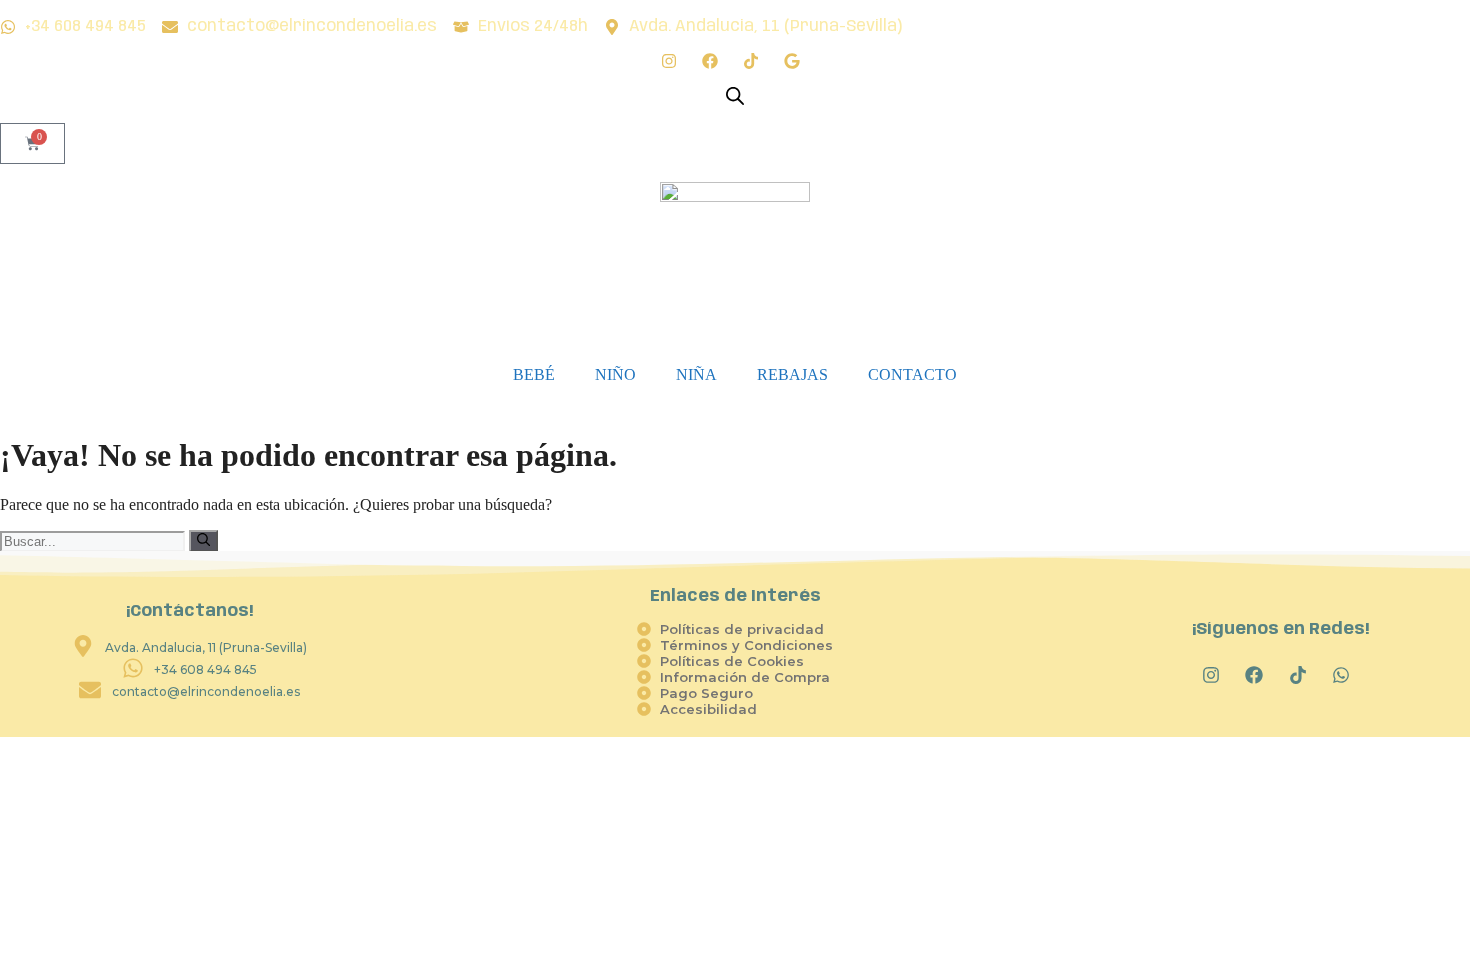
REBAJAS (792, 374)
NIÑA (696, 374)
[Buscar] (203, 541)
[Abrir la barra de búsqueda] (735, 96)
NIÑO (615, 374)
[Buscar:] (94, 540)
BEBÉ (534, 374)
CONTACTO (912, 374)
